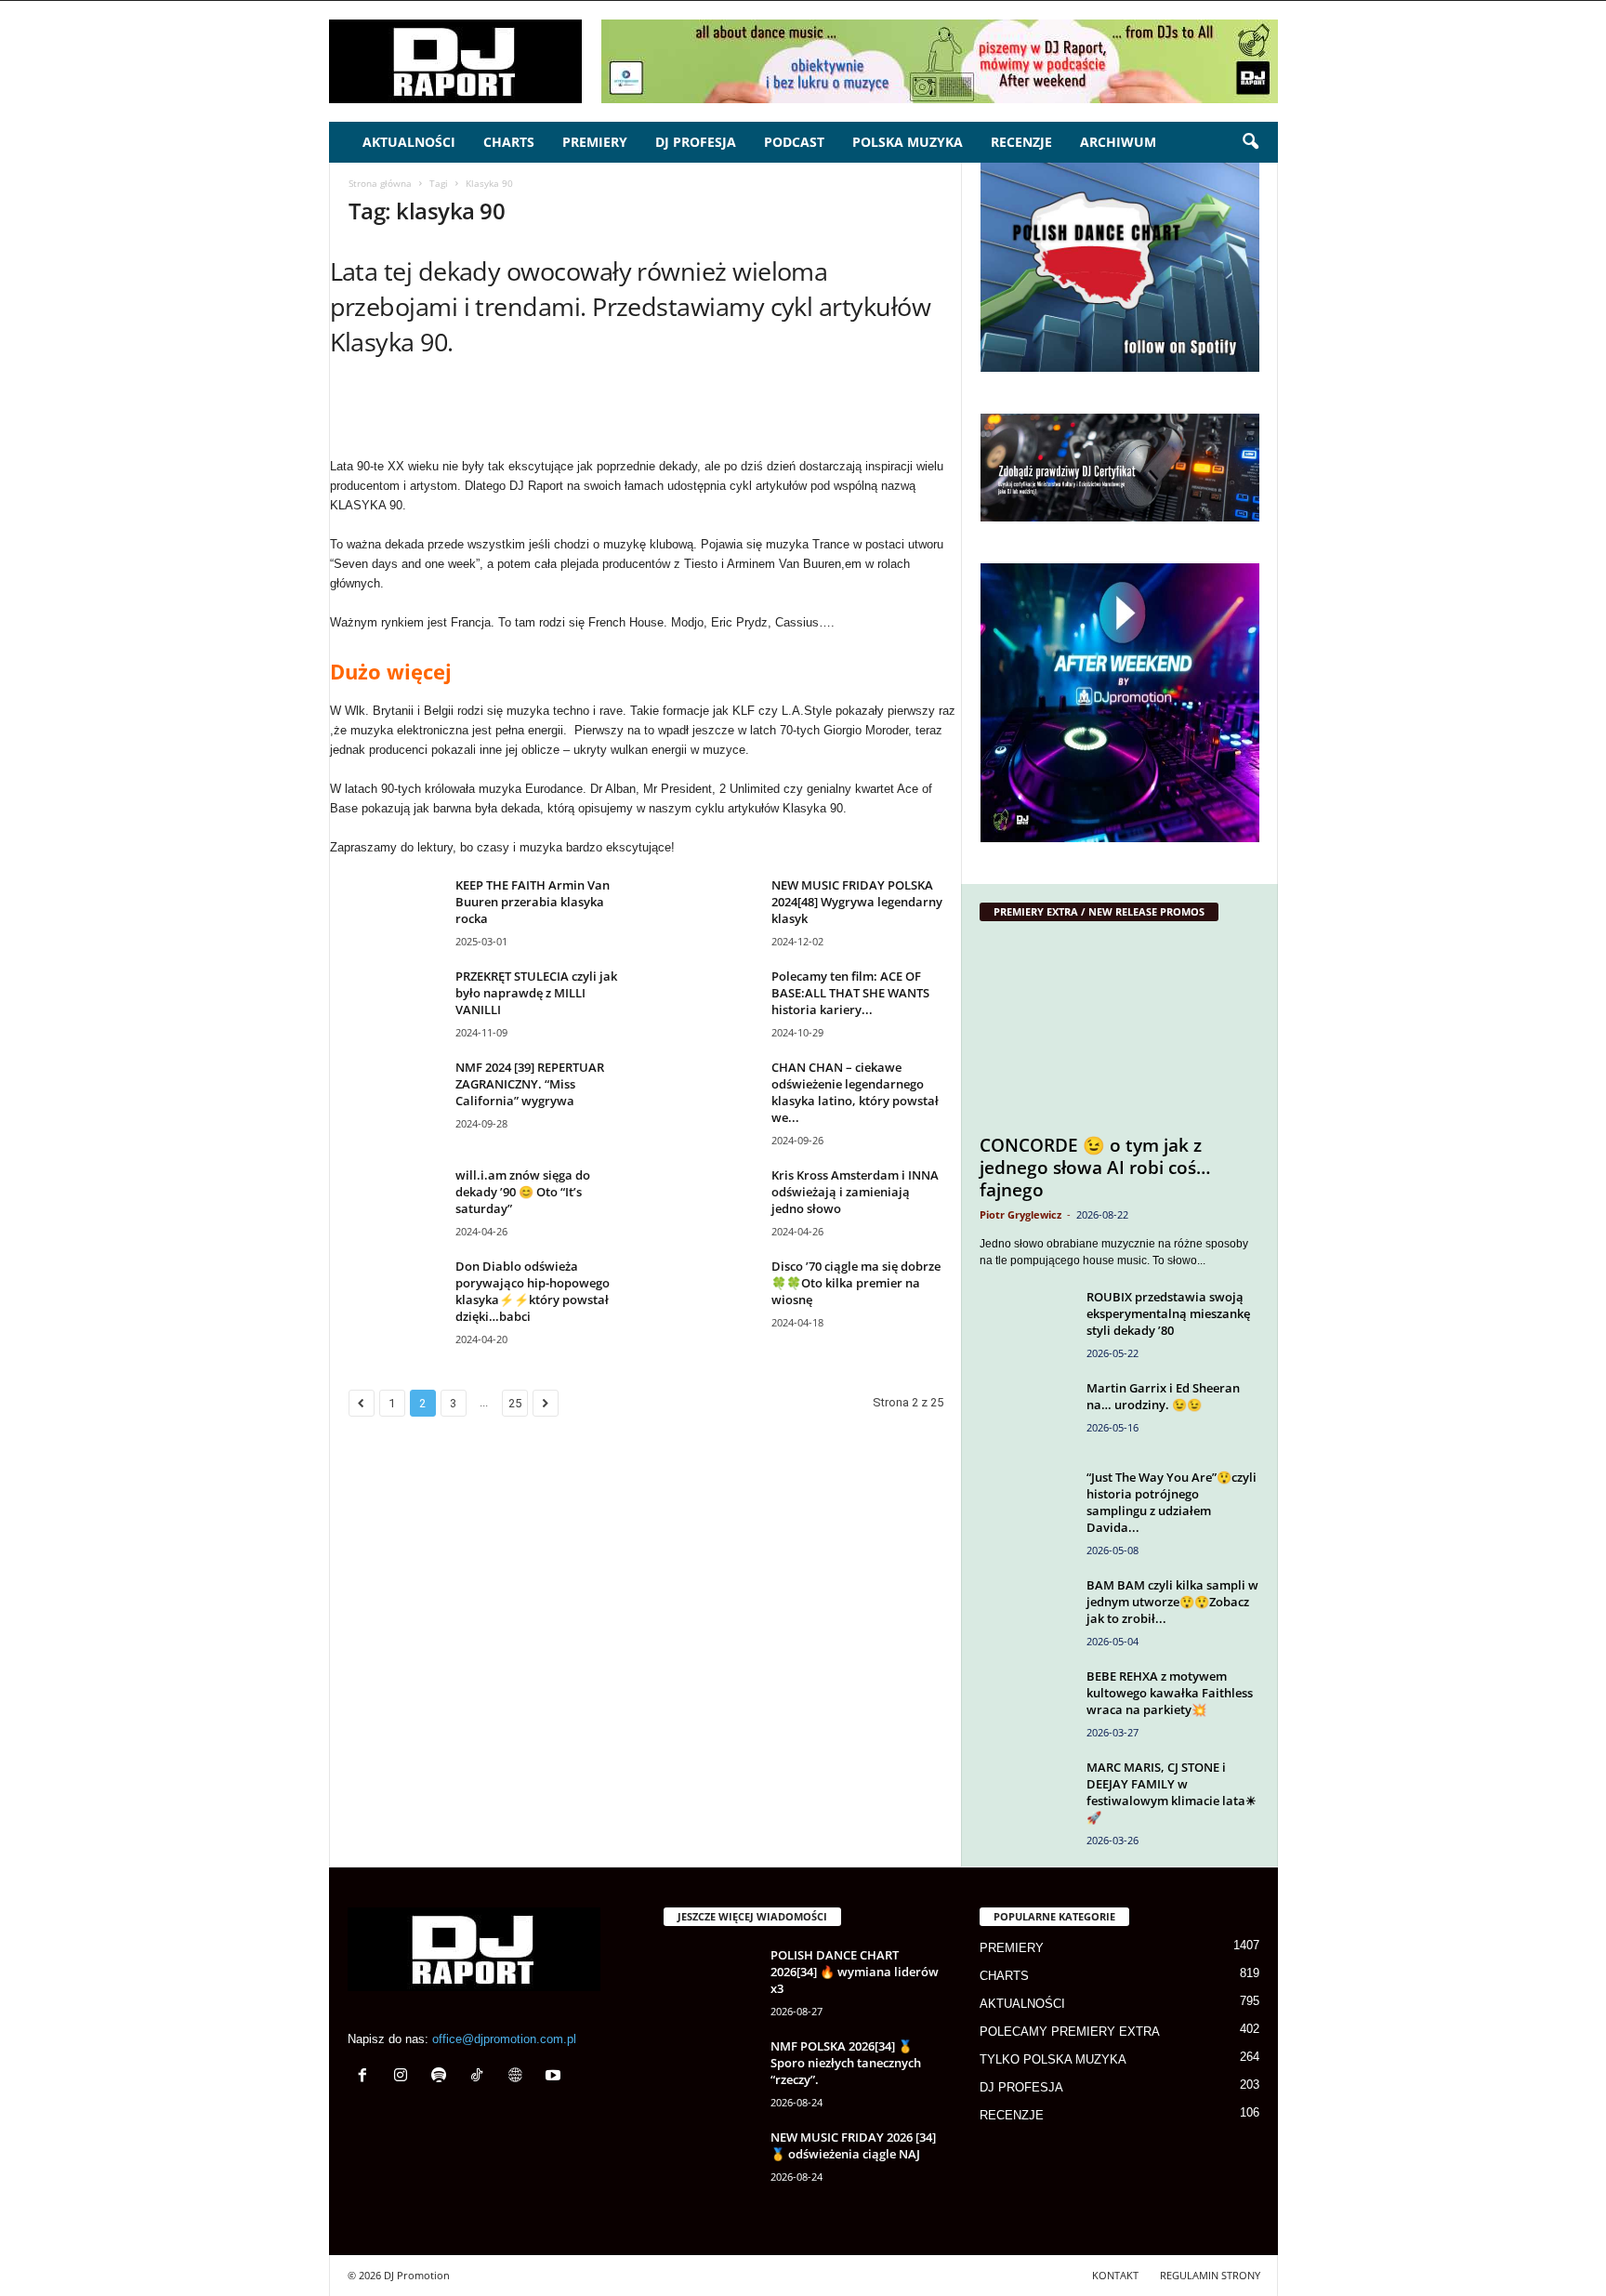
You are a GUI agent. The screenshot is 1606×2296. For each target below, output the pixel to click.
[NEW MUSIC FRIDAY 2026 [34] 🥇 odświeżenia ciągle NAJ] (710, 2164)
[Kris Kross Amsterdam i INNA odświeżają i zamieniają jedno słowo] (711, 1201)
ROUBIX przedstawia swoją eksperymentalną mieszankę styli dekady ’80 (1168, 1313)
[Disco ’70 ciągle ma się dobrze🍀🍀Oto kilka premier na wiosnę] (711, 1293)
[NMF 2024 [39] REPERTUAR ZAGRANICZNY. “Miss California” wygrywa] (395, 1094)
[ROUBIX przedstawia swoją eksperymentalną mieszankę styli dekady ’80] (1026, 1323)
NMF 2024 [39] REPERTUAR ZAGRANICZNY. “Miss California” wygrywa (530, 1084)
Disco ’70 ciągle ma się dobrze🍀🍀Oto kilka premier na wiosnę (856, 1283)
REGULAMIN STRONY (1210, 2275)
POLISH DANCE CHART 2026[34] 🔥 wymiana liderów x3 (855, 1972)
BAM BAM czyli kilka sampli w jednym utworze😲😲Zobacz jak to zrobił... (1172, 1602)
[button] (1250, 142)
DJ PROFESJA (696, 142)
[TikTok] (481, 2077)
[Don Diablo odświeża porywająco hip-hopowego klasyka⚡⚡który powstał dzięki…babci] (395, 1293)
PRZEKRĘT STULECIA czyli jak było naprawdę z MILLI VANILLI (536, 993)
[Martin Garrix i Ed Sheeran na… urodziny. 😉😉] (1026, 1414)
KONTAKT (1115, 2275)
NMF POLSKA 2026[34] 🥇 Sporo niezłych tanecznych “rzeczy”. (846, 2063)
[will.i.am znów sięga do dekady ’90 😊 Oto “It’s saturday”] (395, 1201)
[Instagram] (405, 2077)
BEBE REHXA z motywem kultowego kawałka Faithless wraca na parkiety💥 (1170, 1693)
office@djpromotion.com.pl (504, 2039)
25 (515, 1403)
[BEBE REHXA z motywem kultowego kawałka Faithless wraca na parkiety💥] (1026, 1702)
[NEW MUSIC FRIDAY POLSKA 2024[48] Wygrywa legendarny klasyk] (711, 911)
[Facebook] (367, 2077)
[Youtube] (555, 2077)
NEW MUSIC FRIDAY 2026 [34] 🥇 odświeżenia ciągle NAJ (853, 2145)
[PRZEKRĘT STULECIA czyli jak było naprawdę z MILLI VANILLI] (395, 1003)
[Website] (519, 2077)
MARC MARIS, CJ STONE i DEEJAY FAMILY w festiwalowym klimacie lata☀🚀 (1172, 1792)
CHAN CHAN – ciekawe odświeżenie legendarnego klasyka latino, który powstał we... (855, 1092)
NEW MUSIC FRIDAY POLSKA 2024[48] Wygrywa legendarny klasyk (857, 902)
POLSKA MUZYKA (908, 142)
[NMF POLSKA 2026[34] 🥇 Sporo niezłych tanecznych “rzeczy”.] (710, 2072)
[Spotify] (443, 2077)
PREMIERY (595, 142)
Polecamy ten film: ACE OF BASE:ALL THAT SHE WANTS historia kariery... (850, 993)
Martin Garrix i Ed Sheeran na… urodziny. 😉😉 (1163, 1396)
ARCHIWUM (1118, 142)
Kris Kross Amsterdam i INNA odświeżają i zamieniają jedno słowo (855, 1192)
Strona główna (380, 183)
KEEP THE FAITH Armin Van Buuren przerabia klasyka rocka (533, 902)
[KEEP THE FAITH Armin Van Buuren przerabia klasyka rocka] (395, 911)
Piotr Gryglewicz (1020, 1214)
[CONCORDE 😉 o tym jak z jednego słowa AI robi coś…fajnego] (1120, 1032)
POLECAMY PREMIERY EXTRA (1070, 2032)
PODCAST (794, 142)
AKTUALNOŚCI (409, 142)
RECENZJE (1021, 142)
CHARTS (509, 142)
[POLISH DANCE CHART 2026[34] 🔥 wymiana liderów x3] (710, 1981)
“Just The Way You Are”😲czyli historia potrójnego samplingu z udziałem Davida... (1172, 1502)
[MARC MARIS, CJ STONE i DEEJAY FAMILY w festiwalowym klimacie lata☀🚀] (1026, 1794)
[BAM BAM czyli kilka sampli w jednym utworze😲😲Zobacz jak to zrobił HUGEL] (1026, 1611)
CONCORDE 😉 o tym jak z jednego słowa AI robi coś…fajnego (1095, 1168)
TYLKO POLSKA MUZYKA (1053, 2059)
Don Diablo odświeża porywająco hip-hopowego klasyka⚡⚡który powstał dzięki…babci (533, 1291)
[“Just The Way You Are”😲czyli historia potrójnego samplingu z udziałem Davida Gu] (1026, 1504)
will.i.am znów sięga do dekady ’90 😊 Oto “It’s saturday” (523, 1192)
